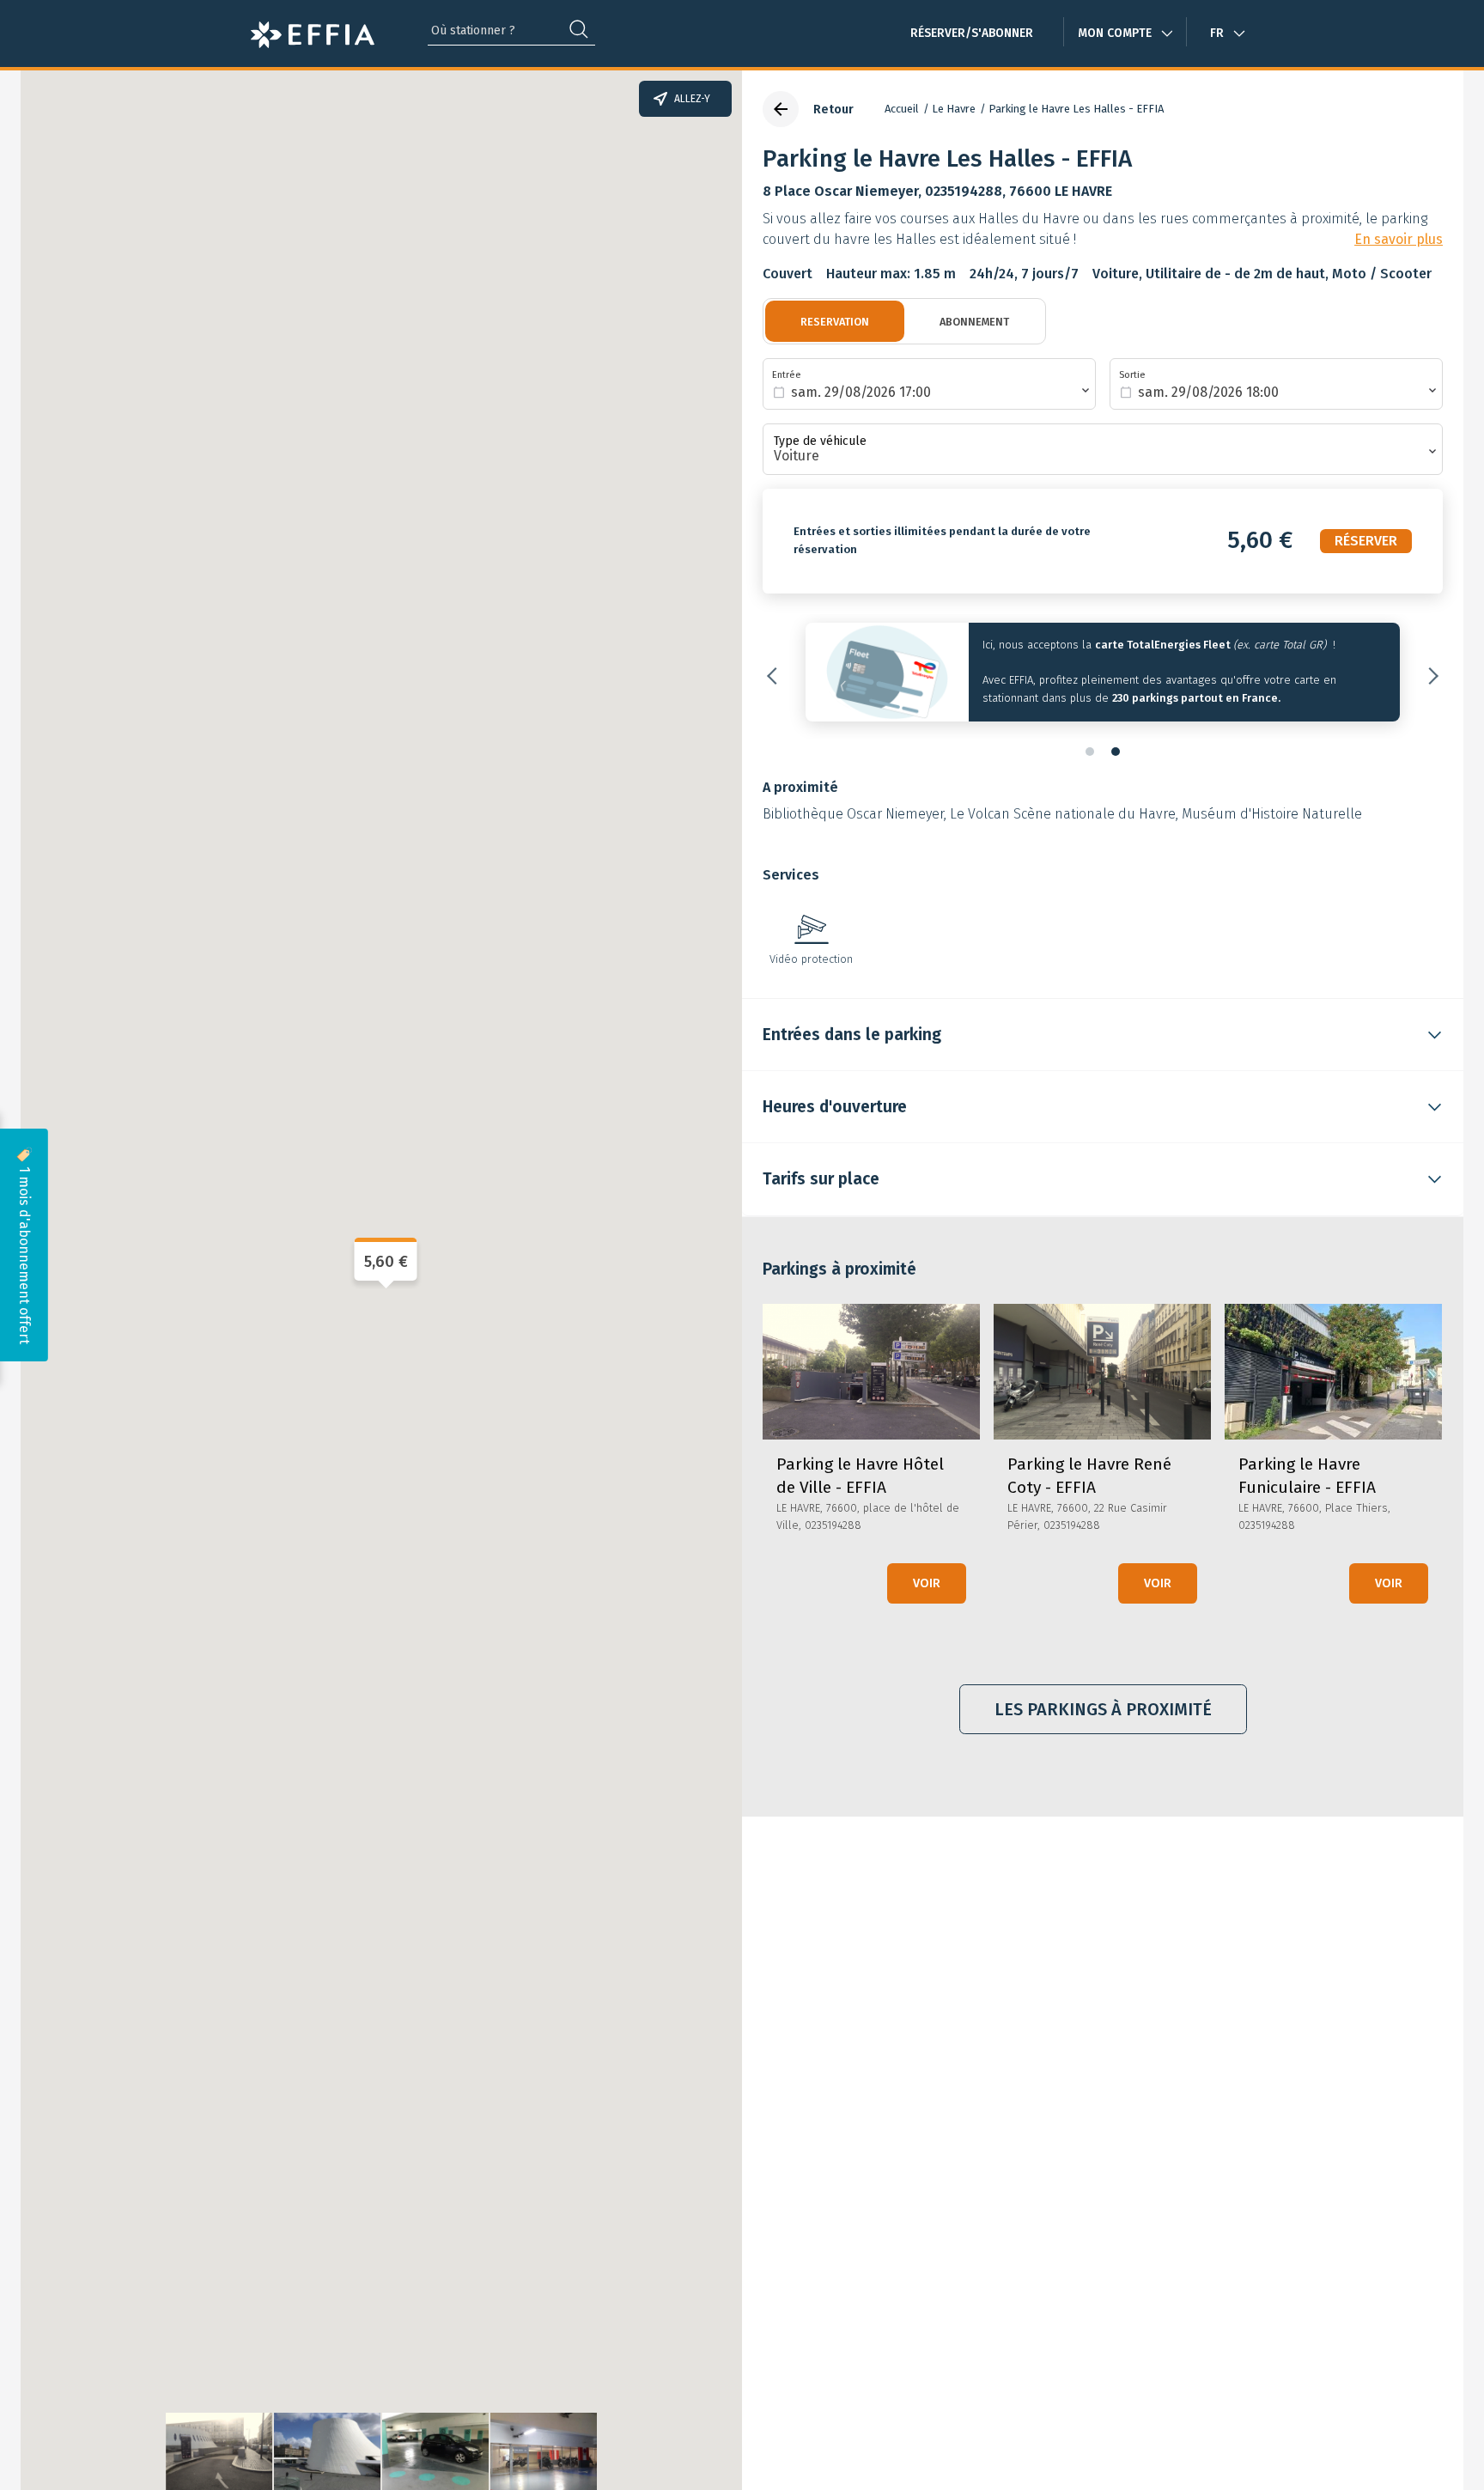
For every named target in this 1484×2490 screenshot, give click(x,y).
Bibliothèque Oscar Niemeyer (853, 814)
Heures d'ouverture (835, 1107)
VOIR (927, 1583)
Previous (775, 676)
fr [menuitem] (1217, 33)
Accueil (902, 109)
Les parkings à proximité (1103, 1709)
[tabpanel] (1103, 676)
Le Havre (954, 109)
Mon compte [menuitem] (1115, 33)
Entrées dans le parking (852, 1035)
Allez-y (692, 99)
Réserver (1366, 541)
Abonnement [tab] (974, 322)
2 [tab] (1116, 752)
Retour (833, 110)
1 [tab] (1090, 752)
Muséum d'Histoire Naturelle (1272, 814)
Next (1430, 676)
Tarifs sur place (821, 1179)
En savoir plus (1399, 240)
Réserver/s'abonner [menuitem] (972, 33)
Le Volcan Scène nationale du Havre (1063, 814)
